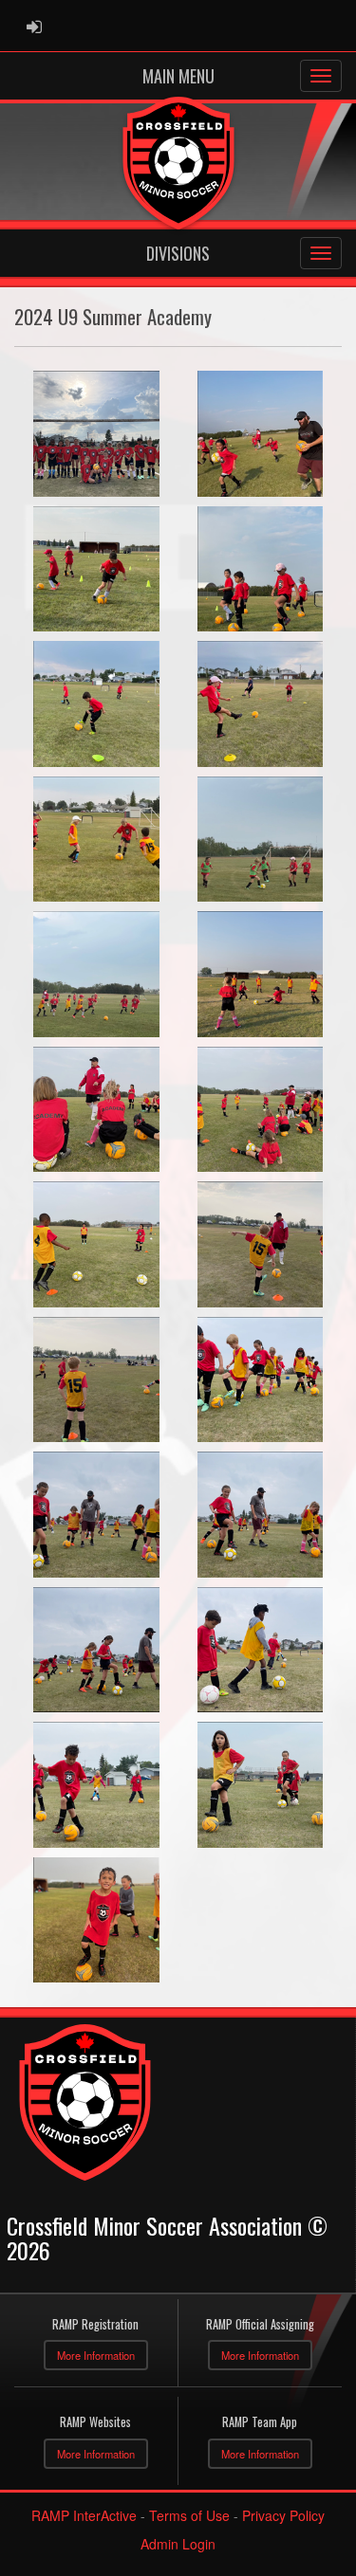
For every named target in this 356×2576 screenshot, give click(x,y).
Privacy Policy (283, 2515)
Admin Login (178, 2544)
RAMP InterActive (84, 2515)
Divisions (178, 253)
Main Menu (178, 76)
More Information (96, 2355)
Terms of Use (189, 2515)
